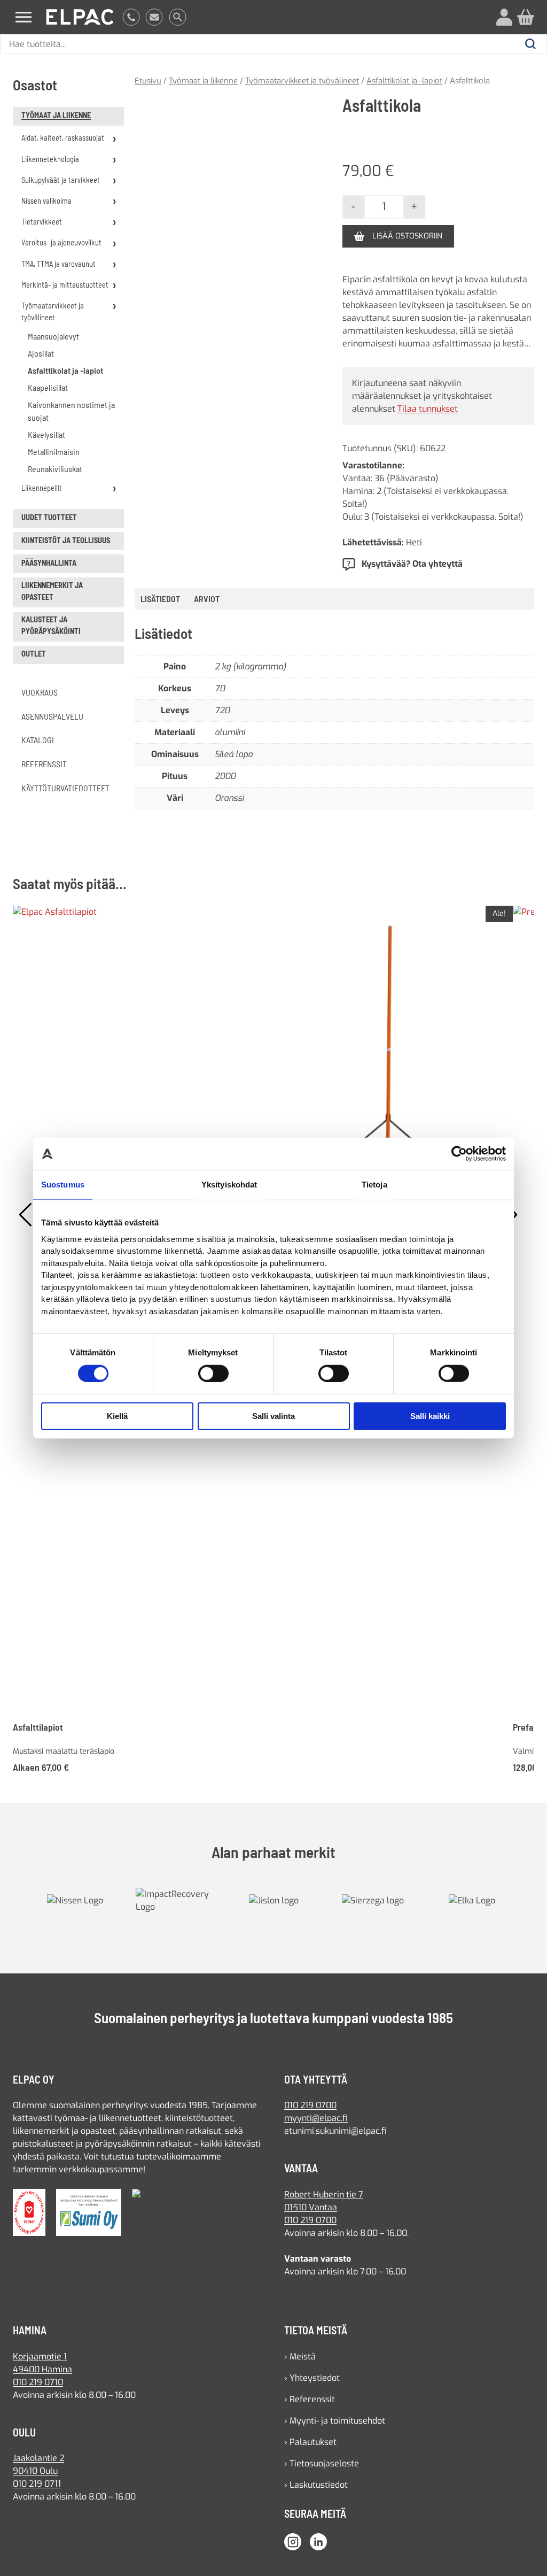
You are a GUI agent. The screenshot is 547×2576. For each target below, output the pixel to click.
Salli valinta (273, 1416)
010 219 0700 (310, 2113)
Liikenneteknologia (50, 159)
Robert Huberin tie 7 (324, 2202)
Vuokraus (40, 692)
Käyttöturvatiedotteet (65, 788)
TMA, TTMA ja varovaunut (58, 264)
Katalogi (38, 740)
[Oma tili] (504, 17)
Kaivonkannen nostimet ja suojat (71, 411)
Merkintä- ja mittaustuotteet (65, 285)
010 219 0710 (38, 2390)
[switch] (213, 1374)
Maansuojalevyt (53, 336)
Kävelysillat (46, 434)
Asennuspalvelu (52, 716)
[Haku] (178, 17)
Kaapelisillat (48, 387)
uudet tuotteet (49, 517)
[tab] (207, 611)
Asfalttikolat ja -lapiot (65, 370)
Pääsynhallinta (49, 563)
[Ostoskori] (526, 17)
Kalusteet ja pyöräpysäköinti (51, 625)
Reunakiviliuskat (55, 469)
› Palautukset (310, 2450)
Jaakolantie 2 (38, 2466)
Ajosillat (41, 353)
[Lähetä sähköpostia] (154, 17)
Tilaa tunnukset (428, 421)
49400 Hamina (42, 2377)
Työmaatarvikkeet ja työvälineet (53, 311)
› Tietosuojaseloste (322, 2471)
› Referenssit (310, 2407)
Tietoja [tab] (374, 1185)
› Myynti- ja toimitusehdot (335, 2428)
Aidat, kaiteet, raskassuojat (63, 138)
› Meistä (300, 2364)
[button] (308, 113)
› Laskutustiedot (316, 2492)
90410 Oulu (35, 2479)
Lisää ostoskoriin (407, 236)
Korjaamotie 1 (40, 2364)
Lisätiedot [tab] (160, 611)
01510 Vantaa (311, 2215)
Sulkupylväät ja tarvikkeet (61, 180)
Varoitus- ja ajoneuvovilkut (61, 242)
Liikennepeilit (42, 488)
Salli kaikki (430, 1416)
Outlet (34, 654)
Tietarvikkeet (42, 222)
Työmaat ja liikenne (56, 115)
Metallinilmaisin (54, 452)
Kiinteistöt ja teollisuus (66, 540)
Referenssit (44, 764)
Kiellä (117, 1416)
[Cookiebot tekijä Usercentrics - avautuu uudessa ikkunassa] (459, 1154)
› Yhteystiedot (312, 2385)
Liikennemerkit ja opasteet (52, 591)
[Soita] (131, 17)
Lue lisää (360, 358)
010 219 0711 (37, 2492)
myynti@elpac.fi (316, 2126)
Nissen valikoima (46, 201)
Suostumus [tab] (63, 1185)
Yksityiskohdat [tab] (229, 1185)
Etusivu (148, 81)
